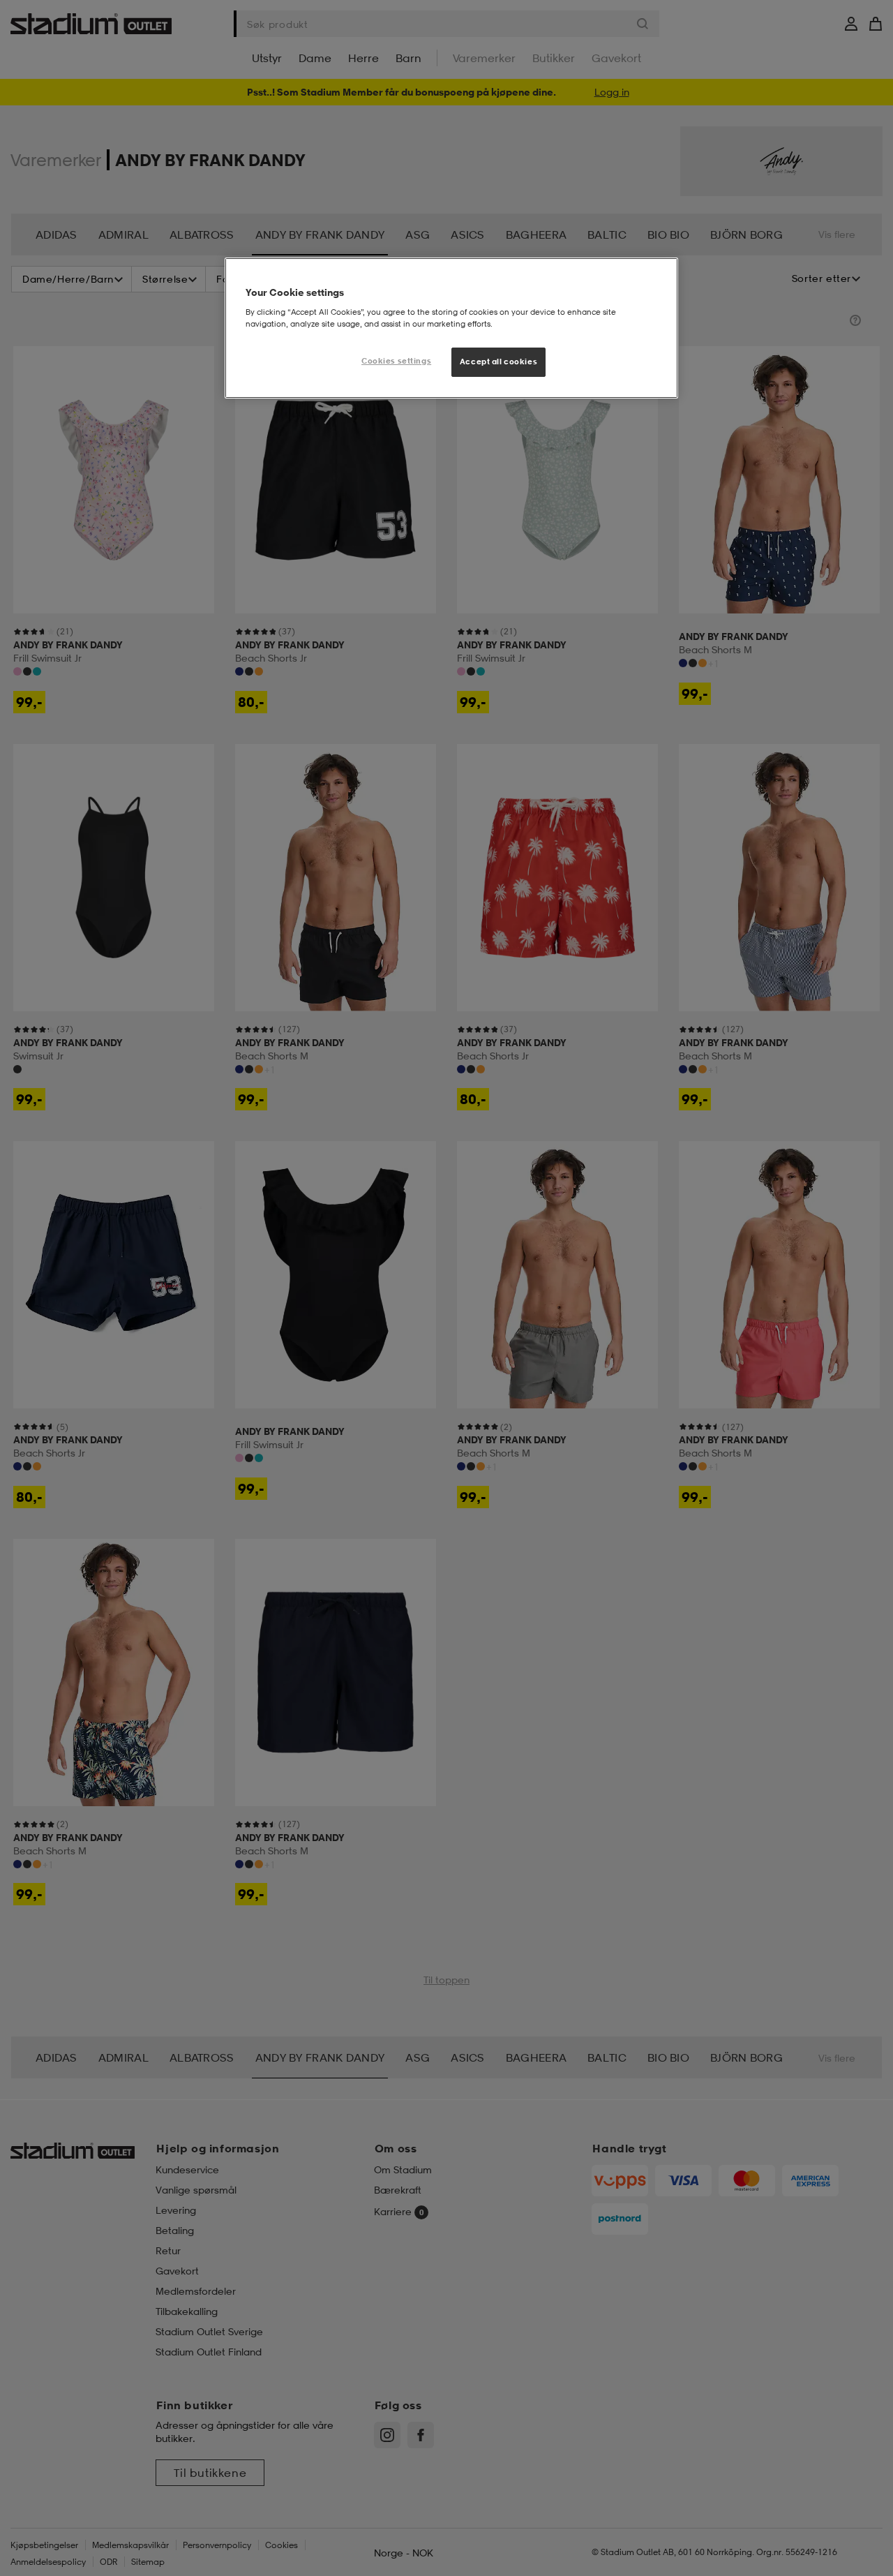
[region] (451, 328)
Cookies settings (396, 361)
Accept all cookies (498, 362)
